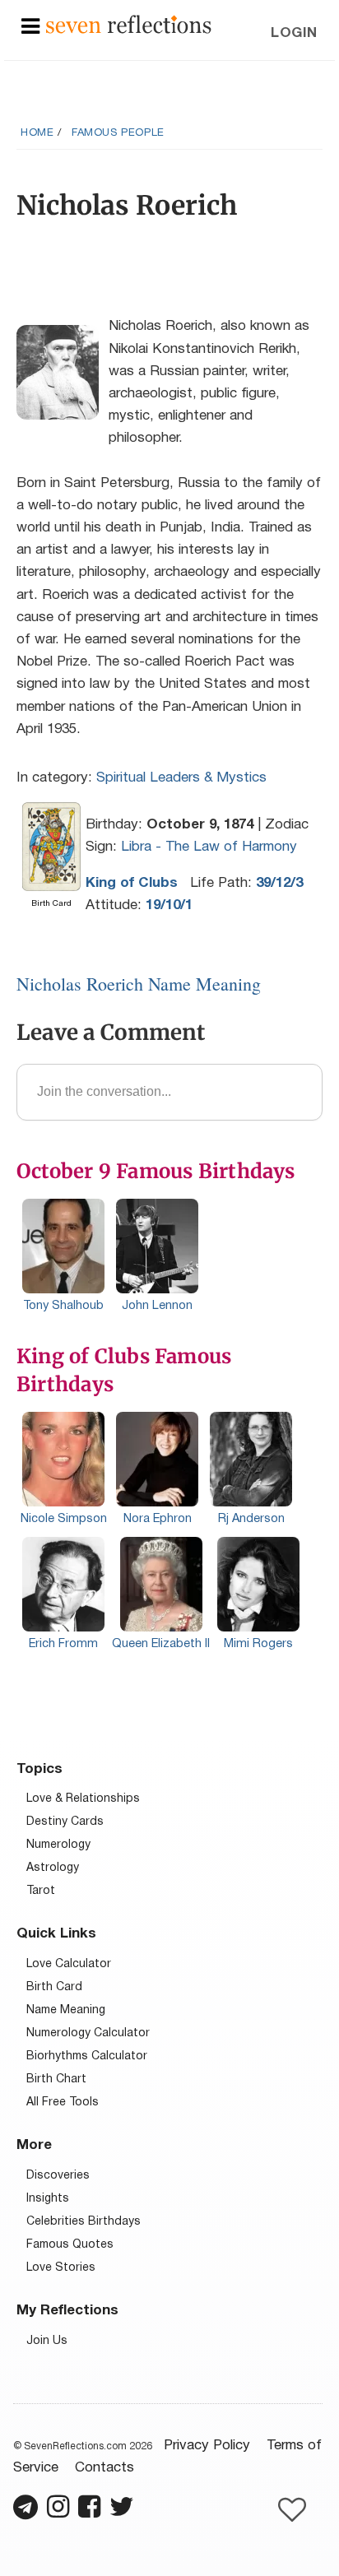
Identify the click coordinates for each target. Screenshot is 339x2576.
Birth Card (54, 1987)
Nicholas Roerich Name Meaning (139, 984)
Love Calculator (69, 1964)
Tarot (41, 1891)
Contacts (104, 2468)
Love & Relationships (83, 1799)
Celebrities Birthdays (84, 2222)
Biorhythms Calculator (87, 2056)
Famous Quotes (70, 2245)
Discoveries (58, 2176)
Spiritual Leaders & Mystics (181, 778)
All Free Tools (63, 2103)
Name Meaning (66, 2010)
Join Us (47, 2341)
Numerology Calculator (88, 2033)
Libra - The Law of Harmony (209, 847)
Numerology (58, 1845)
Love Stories (61, 2268)
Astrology (53, 1868)
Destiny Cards (65, 1822)
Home (37, 133)
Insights (48, 2199)
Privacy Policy (207, 2446)
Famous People (118, 133)
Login (294, 33)
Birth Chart (56, 2079)
